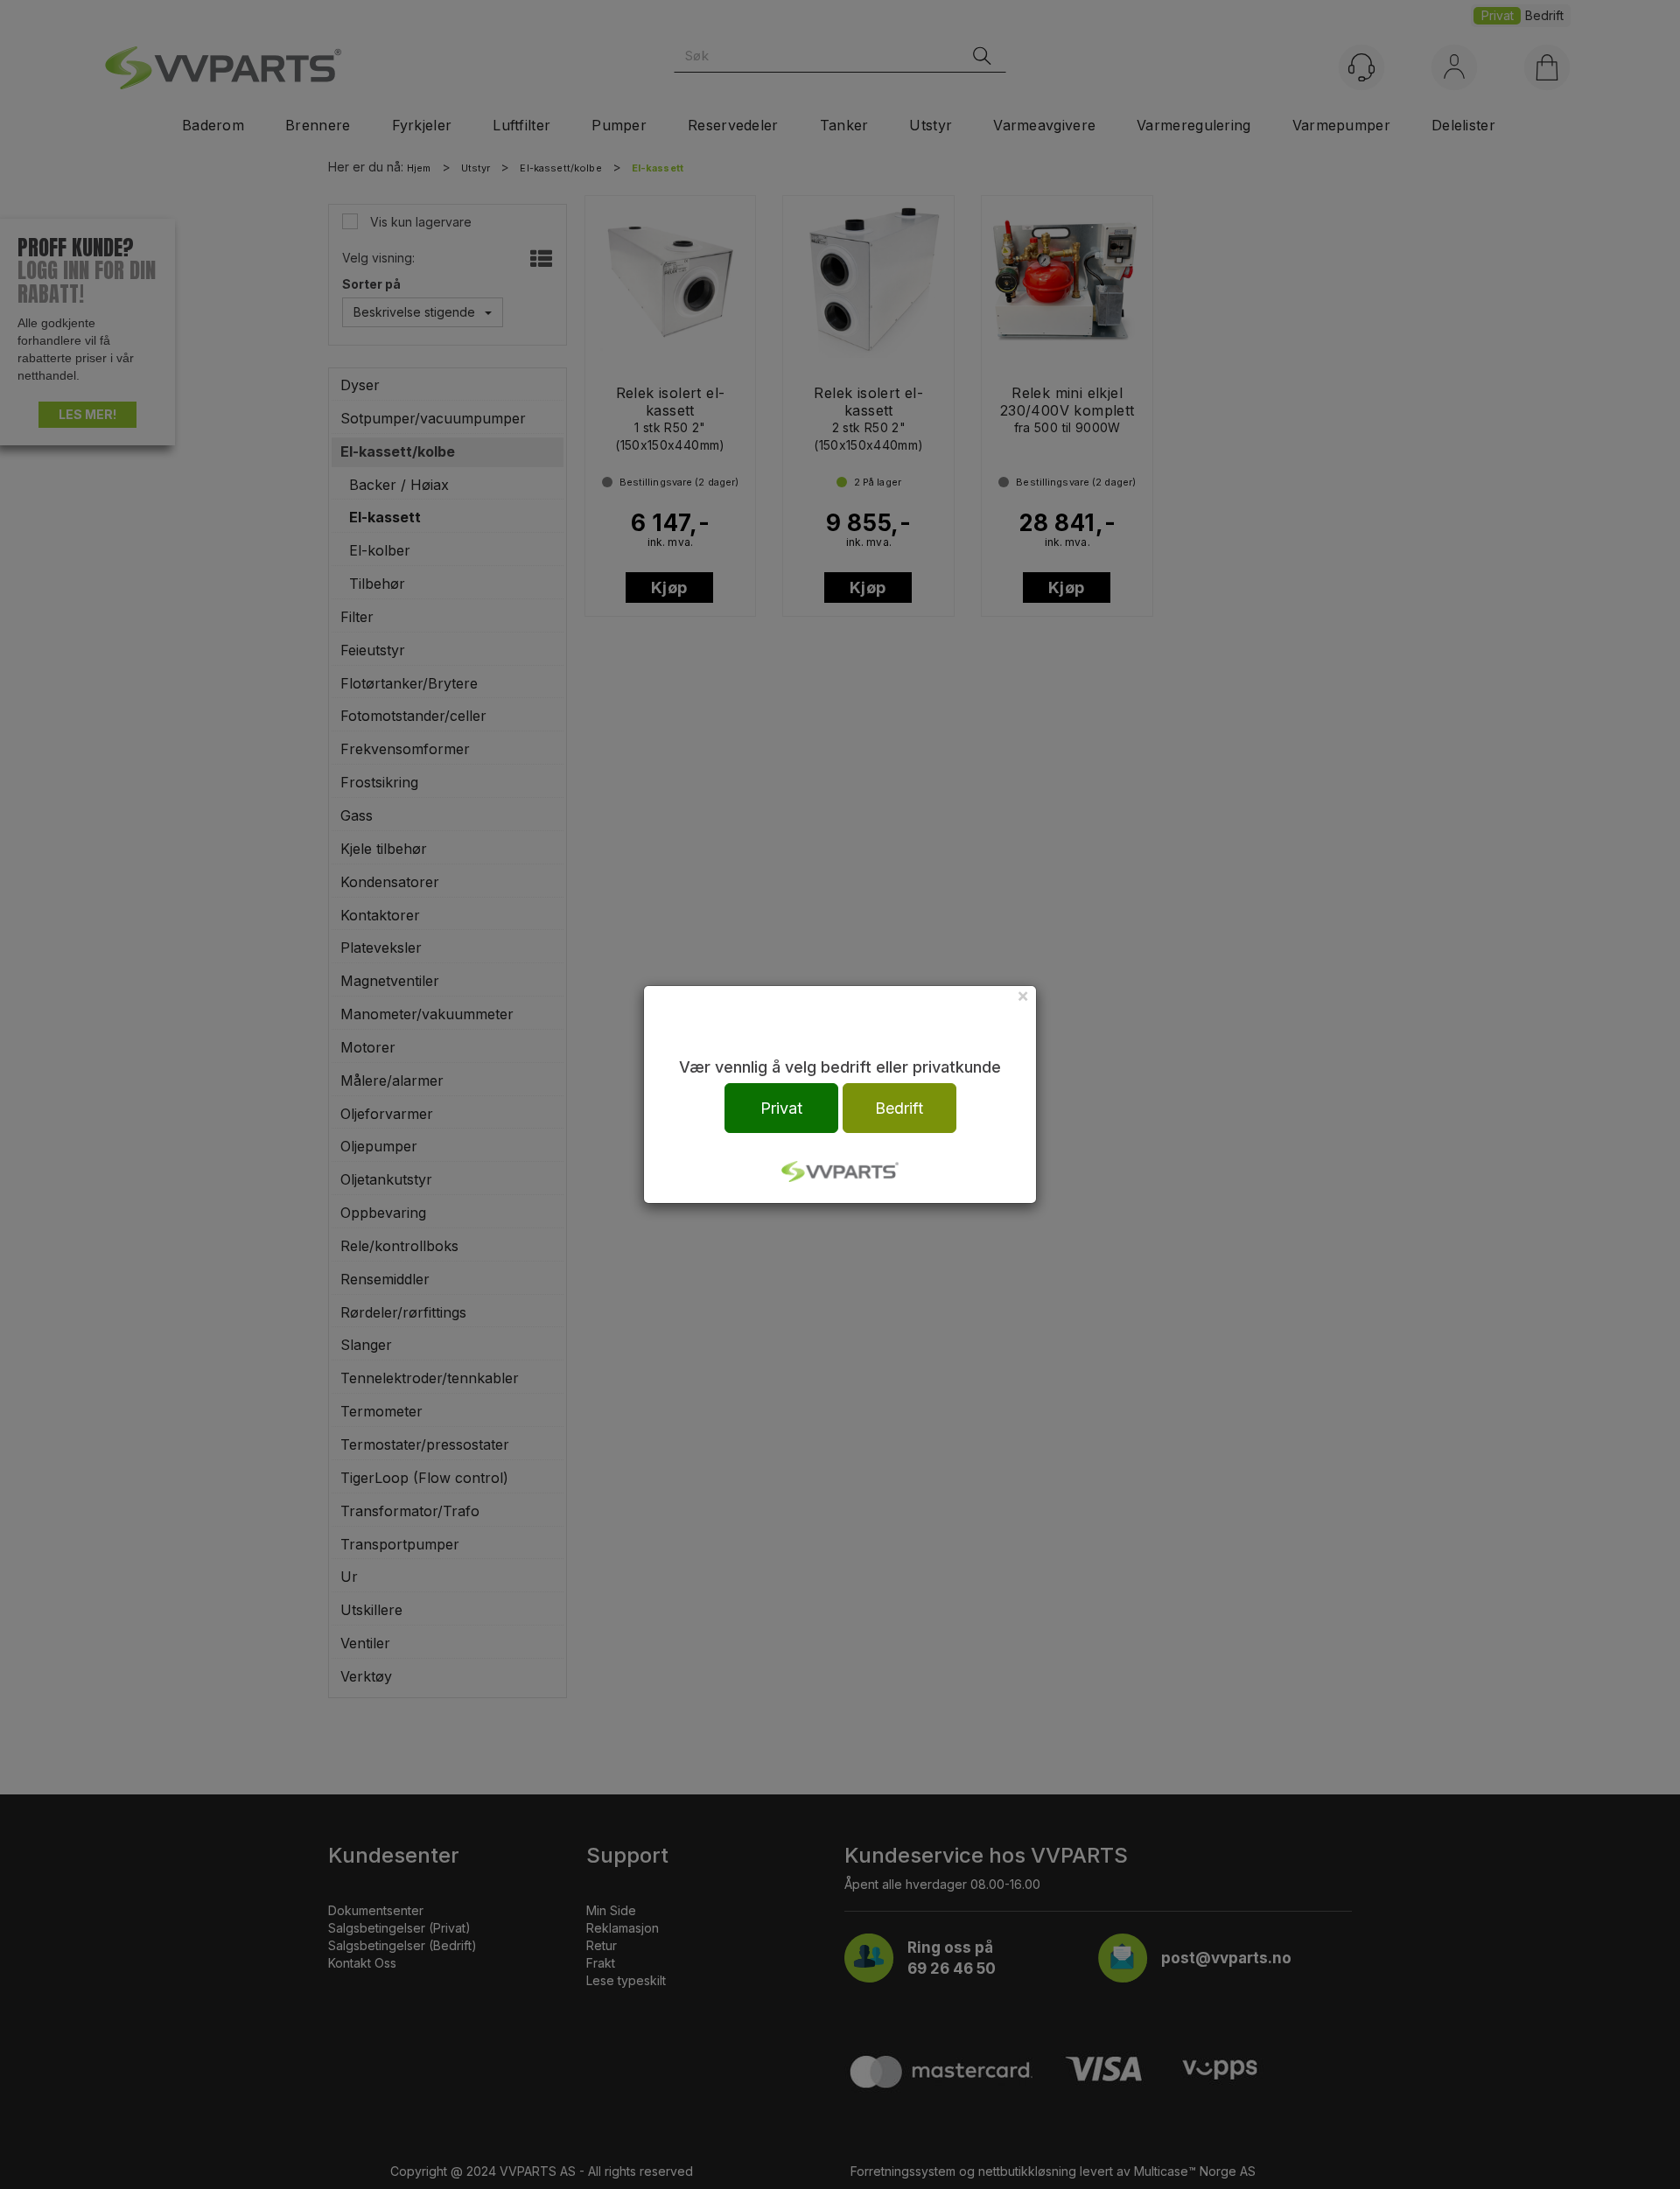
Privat (781, 1108)
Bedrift (899, 1108)
